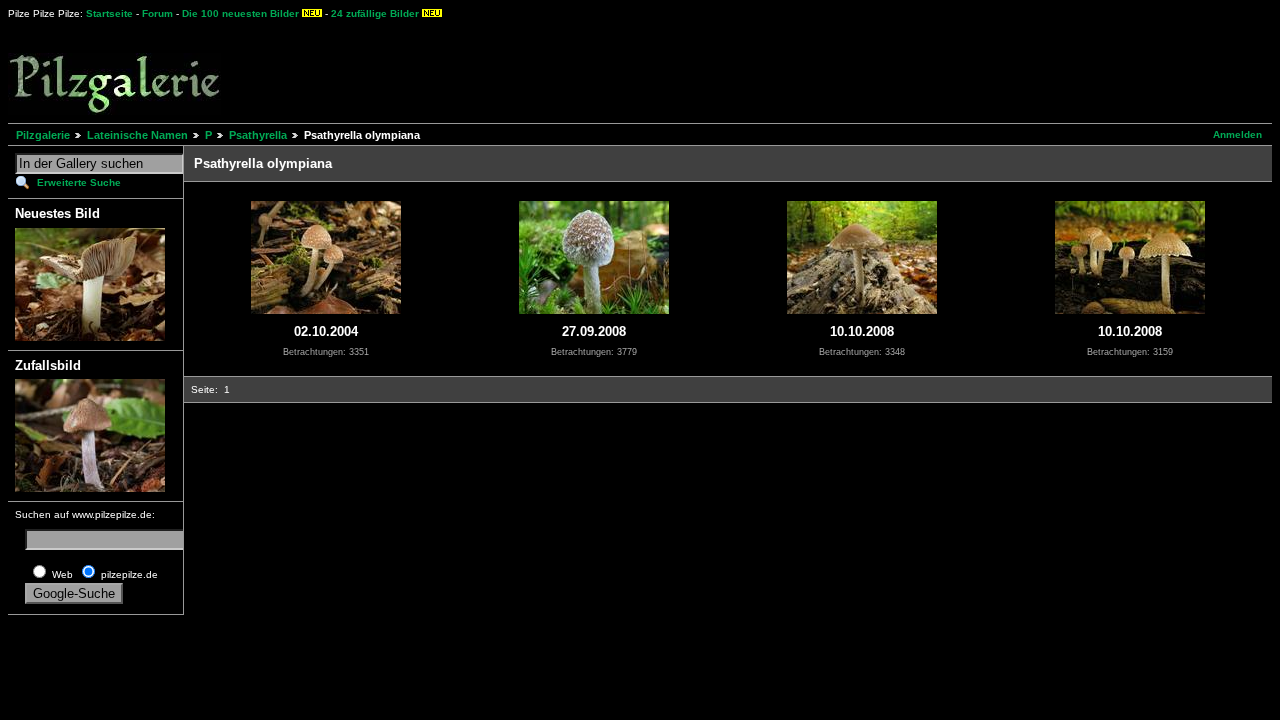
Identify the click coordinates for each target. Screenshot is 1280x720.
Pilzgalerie (43, 135)
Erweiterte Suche (79, 182)
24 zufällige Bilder (375, 13)
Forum (157, 13)
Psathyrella (258, 135)
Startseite (109, 13)
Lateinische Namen (137, 135)
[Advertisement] (741, 70)
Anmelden (1237, 134)
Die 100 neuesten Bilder (240, 13)
